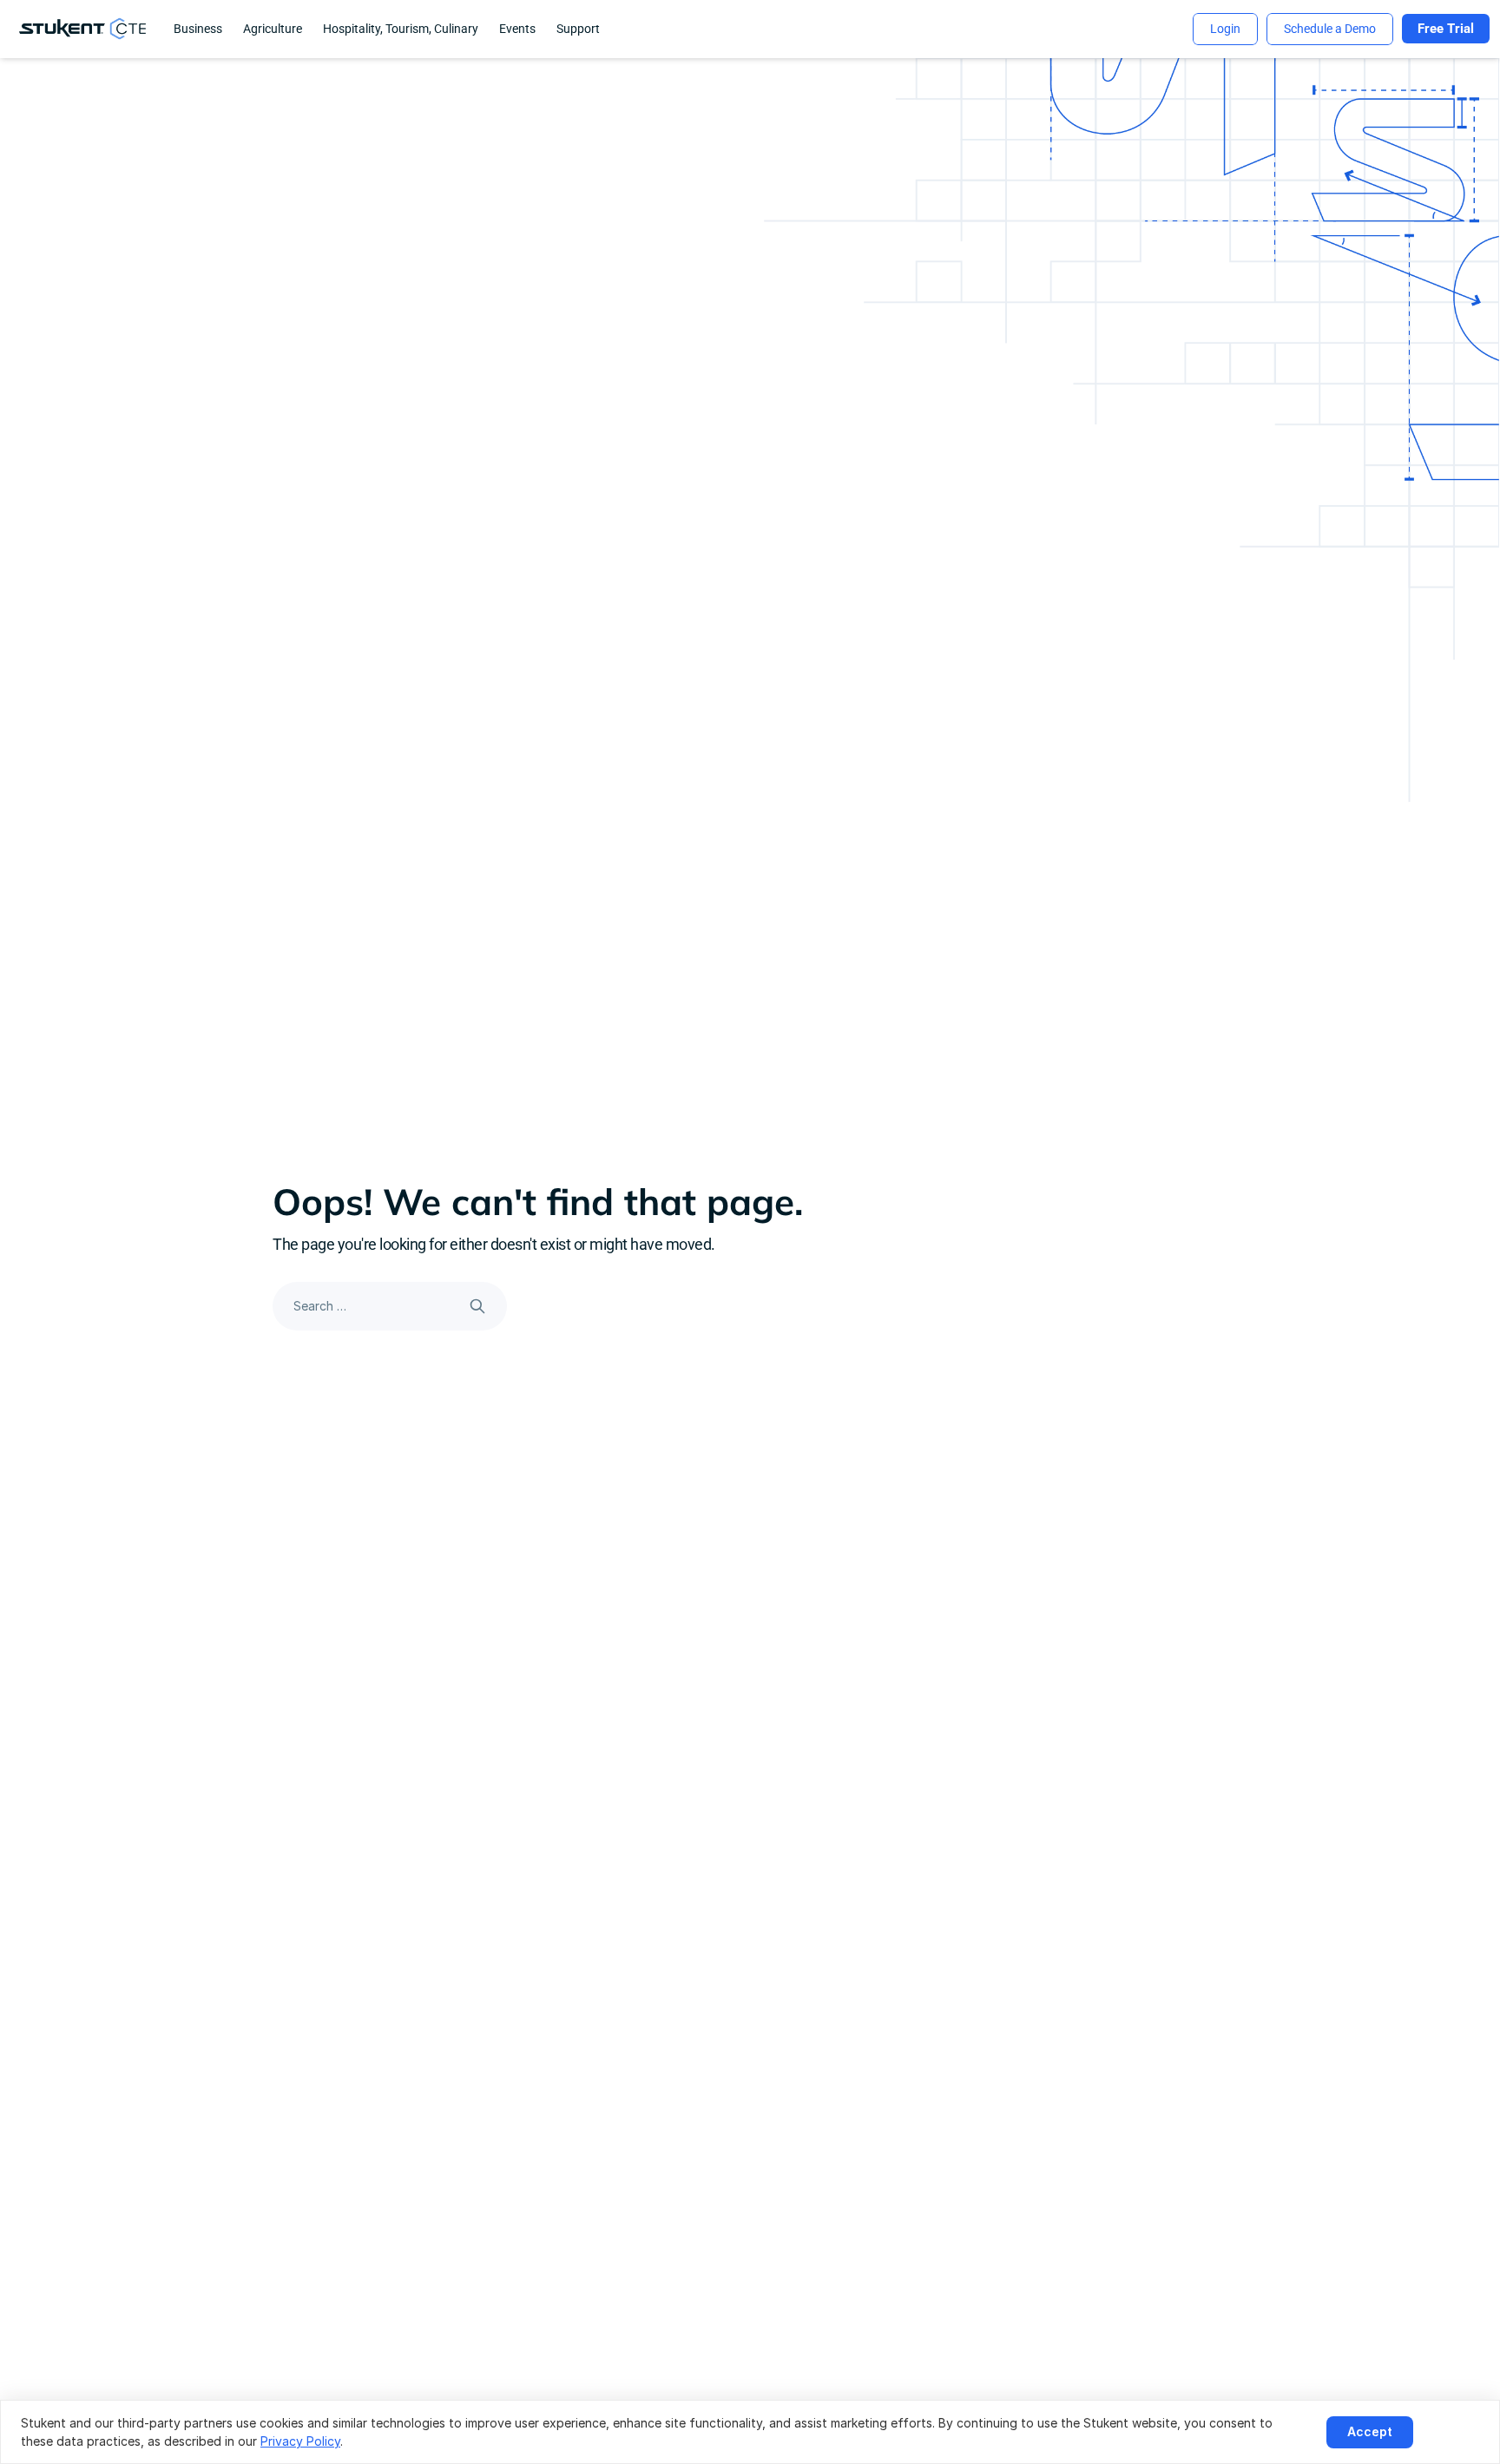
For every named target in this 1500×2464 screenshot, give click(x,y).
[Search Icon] (390, 1306)
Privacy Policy (300, 2441)
